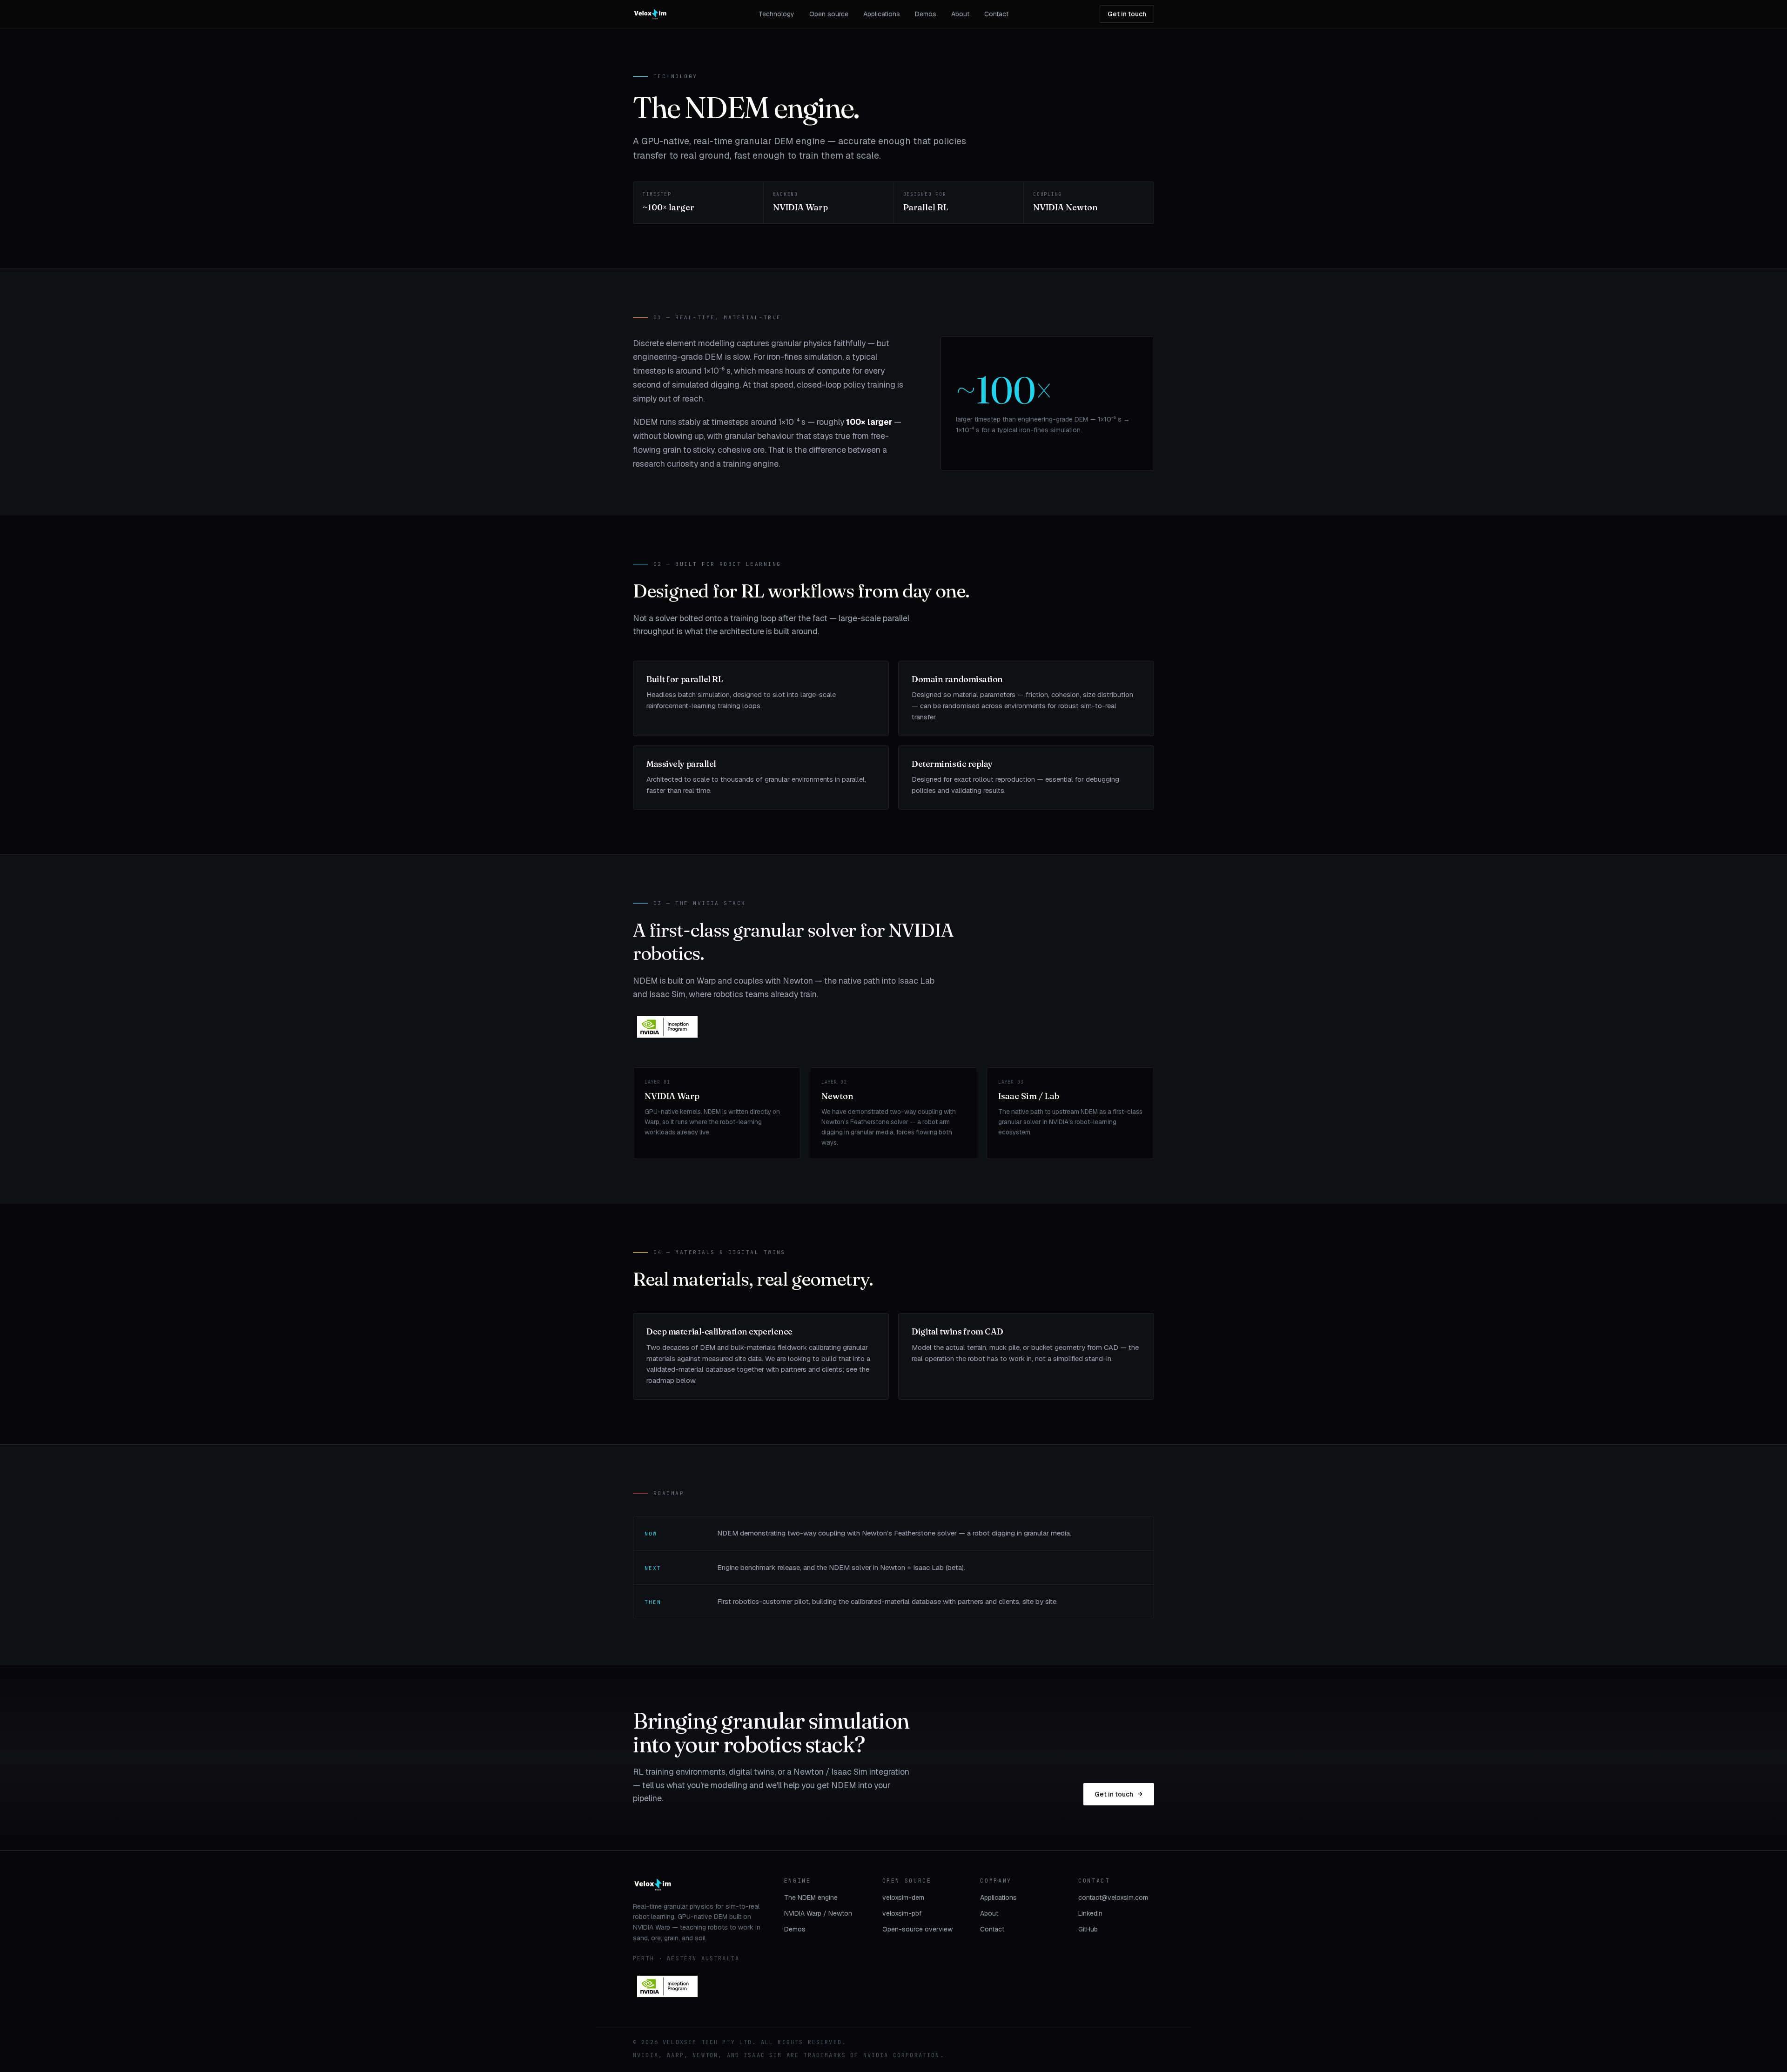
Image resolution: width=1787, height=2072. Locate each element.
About (960, 14)
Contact (996, 14)
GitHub (1088, 1929)
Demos (926, 14)
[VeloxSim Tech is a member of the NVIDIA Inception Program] (667, 1027)
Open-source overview (917, 1929)
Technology (776, 14)
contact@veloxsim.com (1113, 1898)
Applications (882, 14)
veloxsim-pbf (902, 1913)
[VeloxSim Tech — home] (650, 14)
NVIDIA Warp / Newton (818, 1913)
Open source (829, 14)
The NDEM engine (811, 1898)
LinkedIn (1090, 1913)
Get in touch (1127, 14)
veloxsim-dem (903, 1898)
